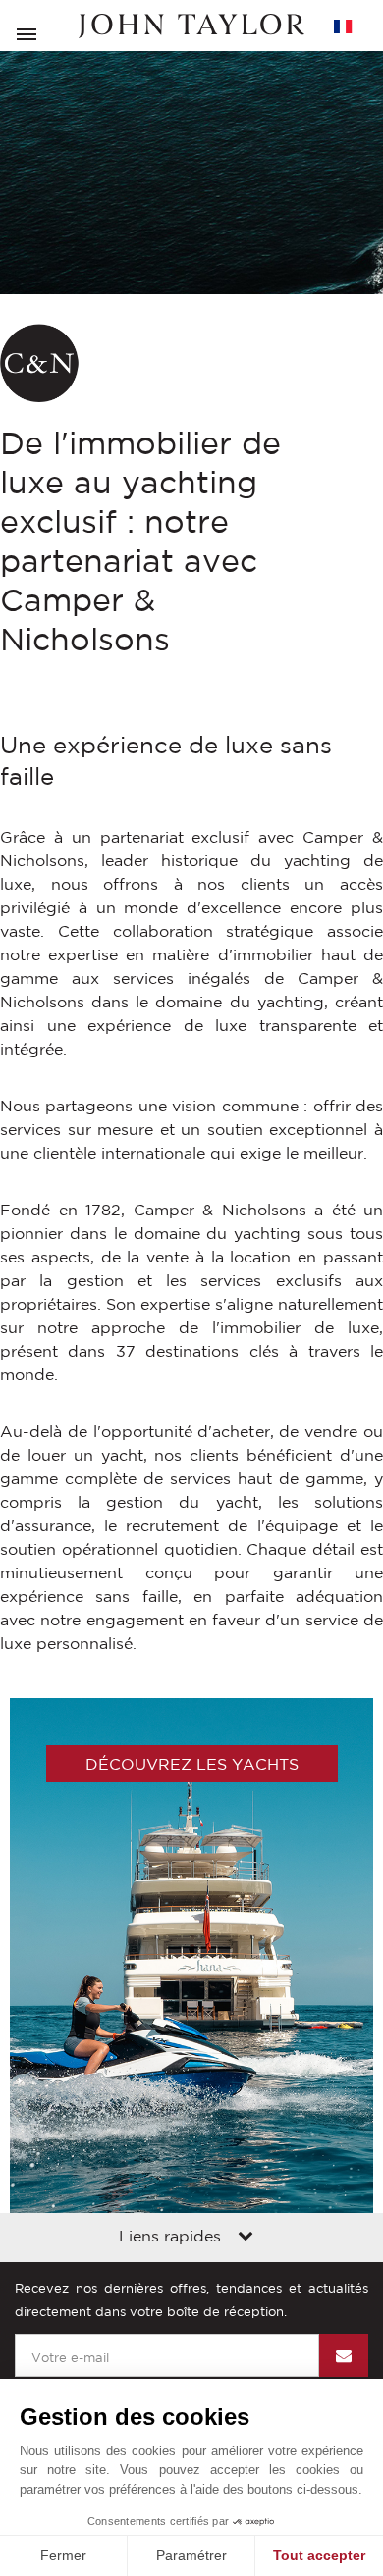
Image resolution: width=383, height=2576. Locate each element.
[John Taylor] (191, 26)
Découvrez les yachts (192, 1764)
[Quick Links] (246, 2238)
